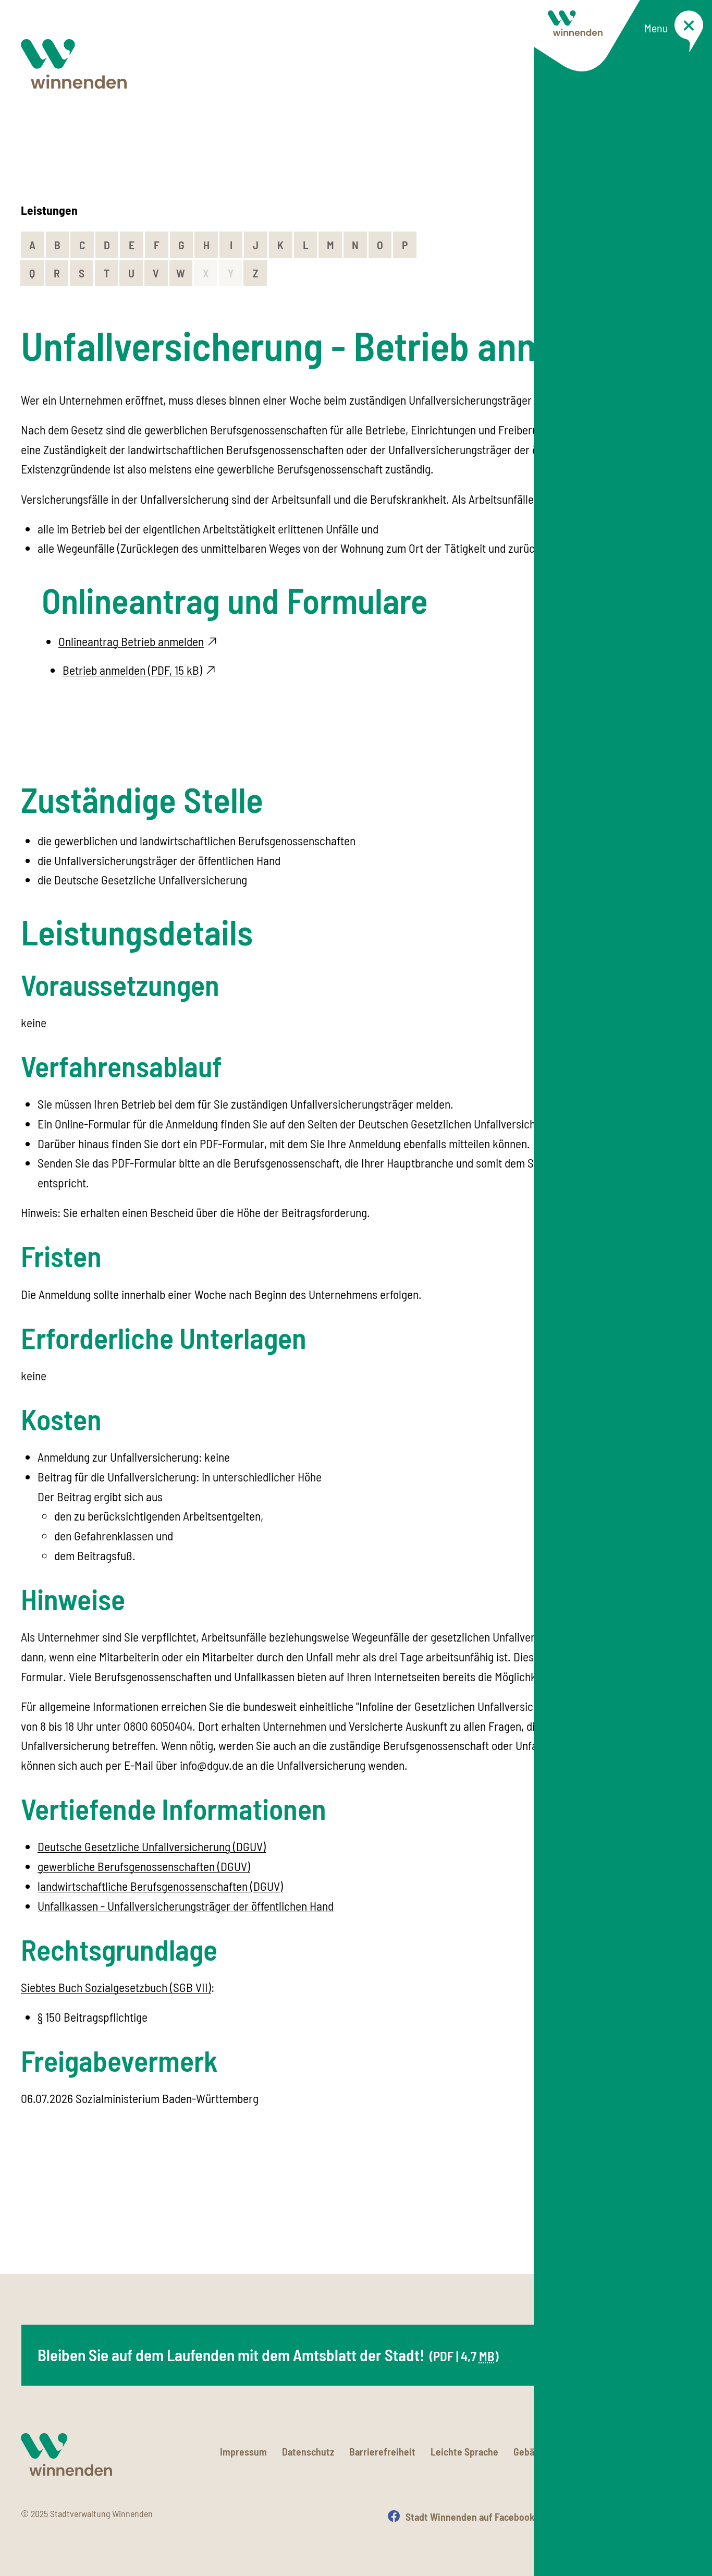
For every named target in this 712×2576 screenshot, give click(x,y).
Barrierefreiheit (382, 2451)
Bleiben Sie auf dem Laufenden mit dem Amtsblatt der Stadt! (268, 2355)
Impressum (243, 2451)
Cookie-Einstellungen (647, 2451)
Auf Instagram (595, 2517)
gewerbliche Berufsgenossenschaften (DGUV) (144, 1866)
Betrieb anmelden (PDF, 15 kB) (132, 670)
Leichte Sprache (464, 2451)
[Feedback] (681, 2220)
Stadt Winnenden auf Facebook (470, 2517)
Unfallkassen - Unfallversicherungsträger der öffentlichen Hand (186, 1906)
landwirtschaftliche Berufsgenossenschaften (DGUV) (160, 1886)
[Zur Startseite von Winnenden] (74, 64)
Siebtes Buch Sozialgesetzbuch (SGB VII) (116, 1987)
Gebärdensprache (550, 2451)
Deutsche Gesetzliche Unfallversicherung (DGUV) (152, 1846)
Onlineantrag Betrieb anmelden (131, 641)
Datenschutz (308, 2451)
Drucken (674, 2517)
